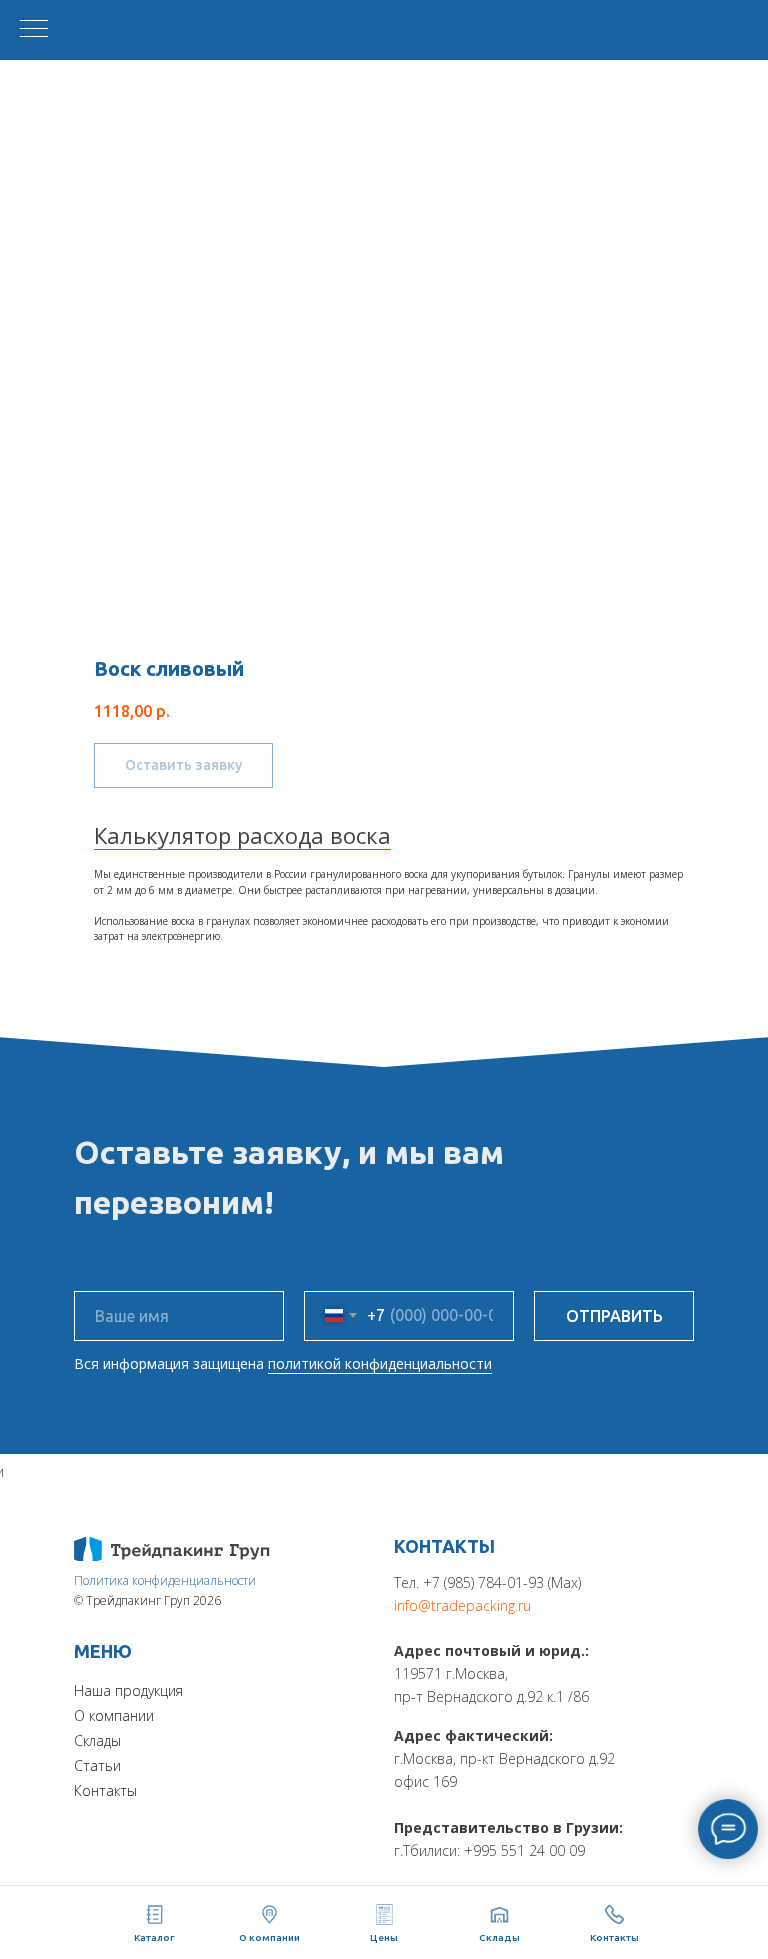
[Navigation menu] (34, 30)
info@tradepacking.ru (462, 1605)
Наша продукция (128, 1690)
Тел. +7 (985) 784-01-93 (469, 1582)
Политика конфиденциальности (165, 1580)
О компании (114, 1715)
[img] (172, 1549)
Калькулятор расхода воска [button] (242, 835)
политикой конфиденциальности (380, 1363)
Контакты (105, 1790)
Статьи (97, 1765)
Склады (97, 1740)
